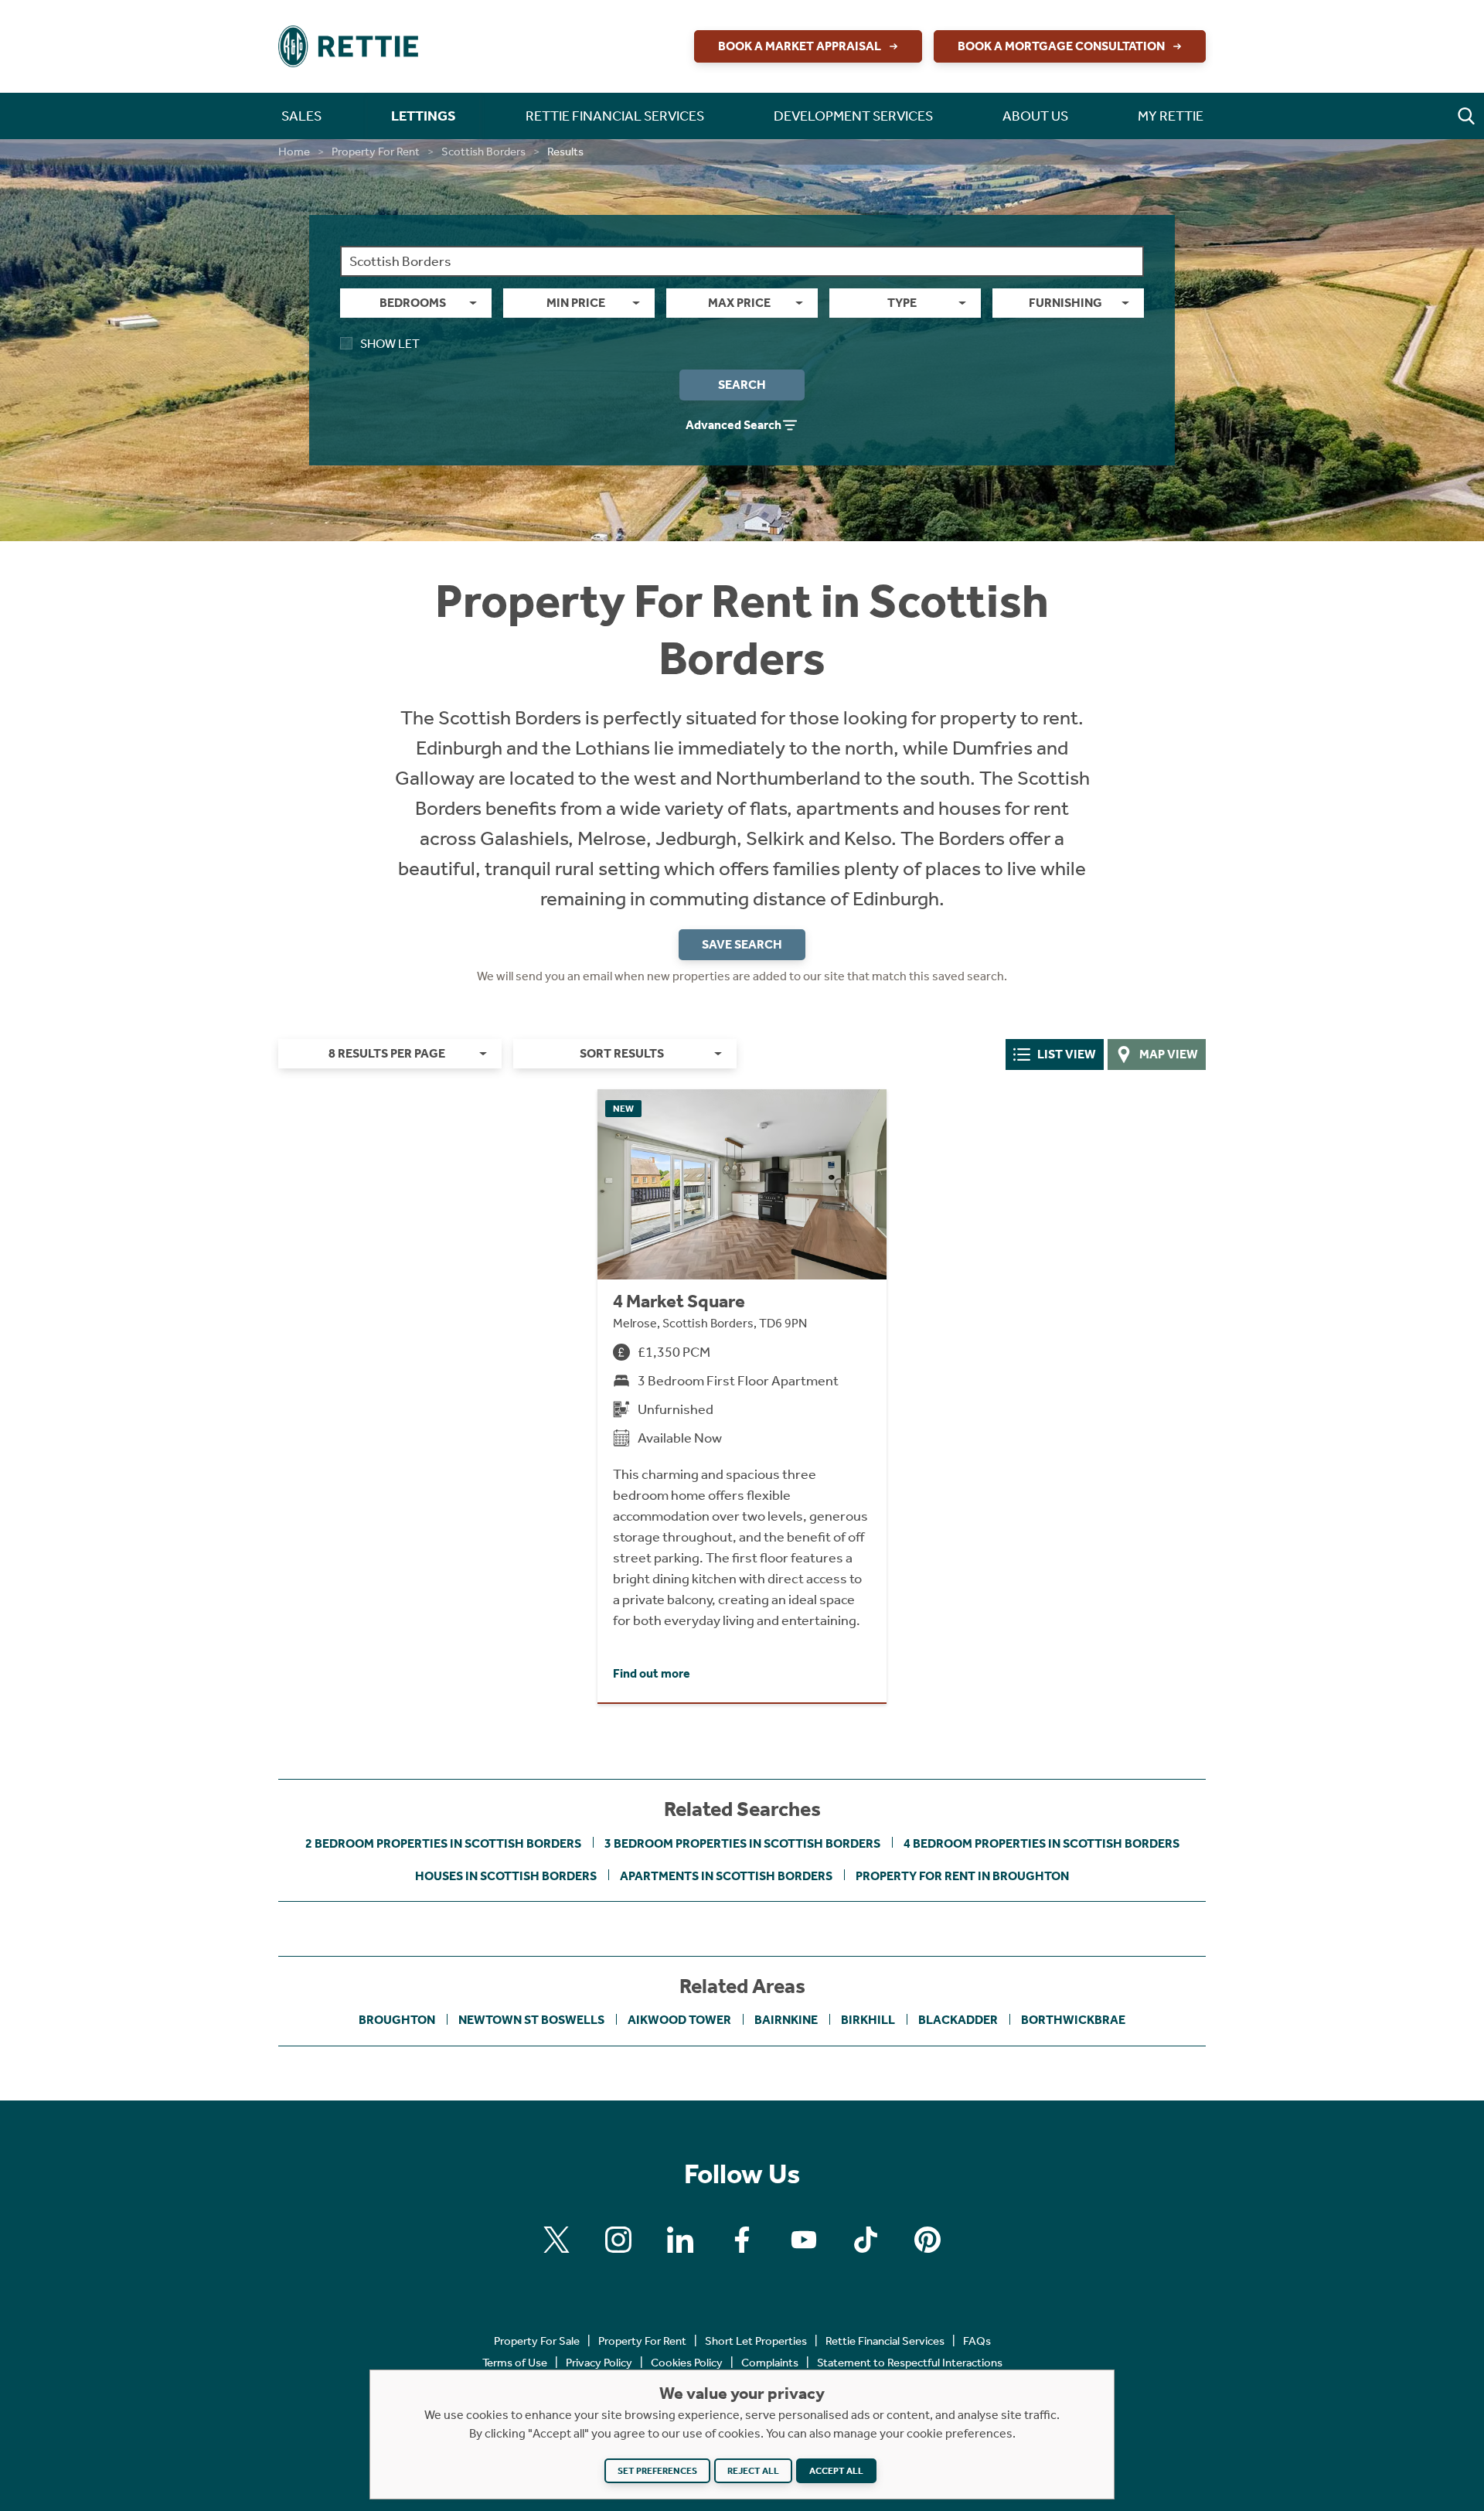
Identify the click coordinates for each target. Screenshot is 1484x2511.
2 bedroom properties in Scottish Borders (443, 1843)
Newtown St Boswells (531, 2020)
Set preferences (657, 2471)
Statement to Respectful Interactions (910, 2363)
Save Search (742, 944)
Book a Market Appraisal (800, 46)
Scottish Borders (483, 152)
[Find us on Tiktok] (866, 2240)
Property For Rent (376, 152)
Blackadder (958, 2020)
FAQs (977, 2341)
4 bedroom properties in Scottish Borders (1042, 1843)
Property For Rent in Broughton (962, 1876)
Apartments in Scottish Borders (726, 1876)
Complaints (770, 2363)
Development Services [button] (853, 116)
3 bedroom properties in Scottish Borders (742, 1843)
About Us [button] (1035, 116)
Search (742, 385)
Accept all (836, 2471)
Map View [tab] (1169, 1054)
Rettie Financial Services (885, 2341)
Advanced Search (733, 425)
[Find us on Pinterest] (927, 2240)
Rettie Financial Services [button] (615, 116)
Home (294, 152)
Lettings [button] (424, 116)
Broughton (397, 2020)
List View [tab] (1067, 1054)
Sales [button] (301, 116)
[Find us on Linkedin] (680, 2240)
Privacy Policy (599, 2363)
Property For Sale (537, 2341)
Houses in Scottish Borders (506, 1876)
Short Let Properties (756, 2341)
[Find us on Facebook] (742, 2240)
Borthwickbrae (1073, 2020)
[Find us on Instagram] (618, 2240)
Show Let (390, 344)
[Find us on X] (556, 2240)
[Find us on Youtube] (804, 2240)
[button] (1466, 116)
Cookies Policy (687, 2363)
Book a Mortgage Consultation (1061, 46)
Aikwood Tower (679, 2020)
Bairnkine (786, 2020)
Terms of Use (515, 2363)
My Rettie (1171, 116)
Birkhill (868, 2020)
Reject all (753, 2471)
